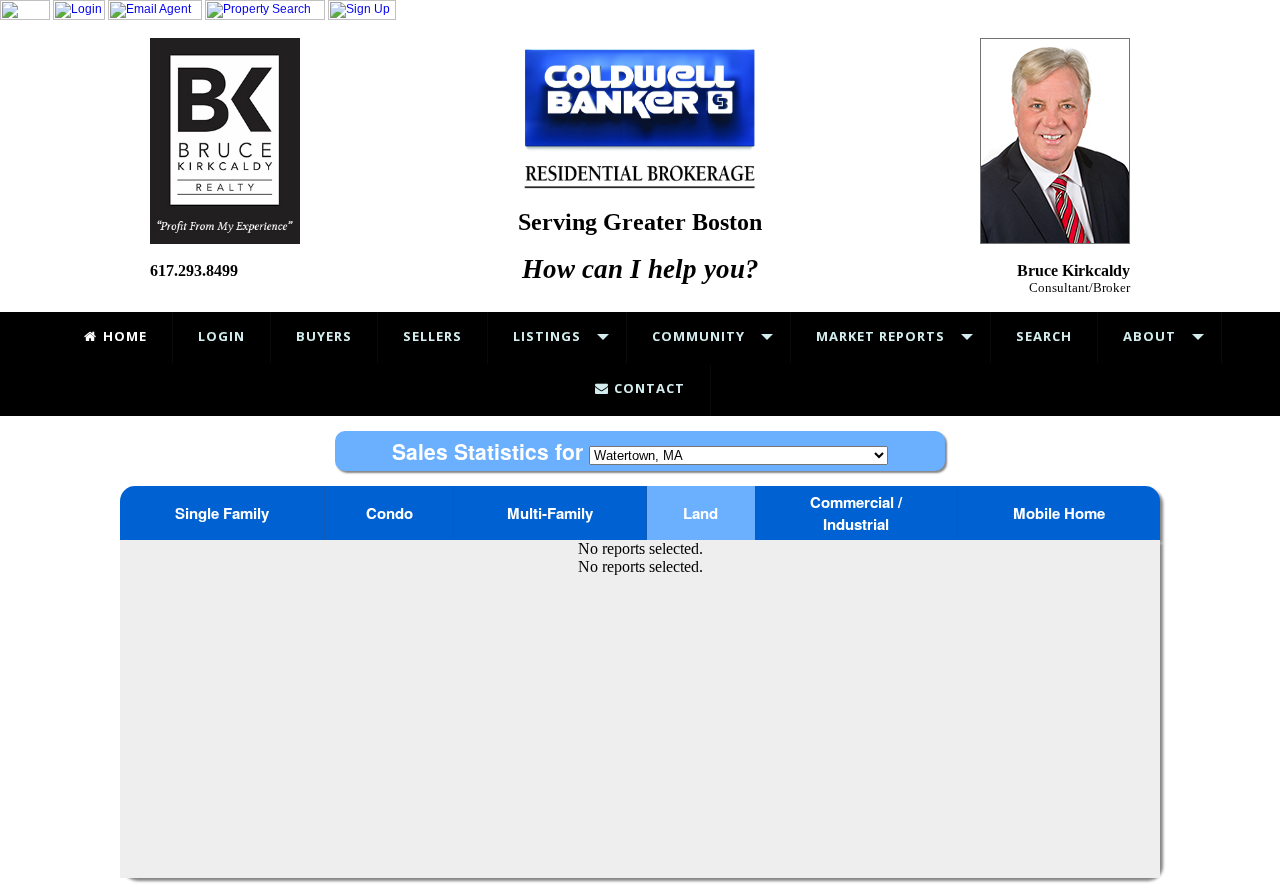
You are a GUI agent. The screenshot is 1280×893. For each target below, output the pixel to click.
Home (123, 336)
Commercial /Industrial (856, 513)
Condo (389, 513)
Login (221, 336)
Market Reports (880, 336)
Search (1044, 336)
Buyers (324, 336)
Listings (547, 336)
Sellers (432, 336)
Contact (647, 388)
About (1149, 336)
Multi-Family (550, 513)
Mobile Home (1059, 513)
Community (698, 336)
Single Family (222, 513)
